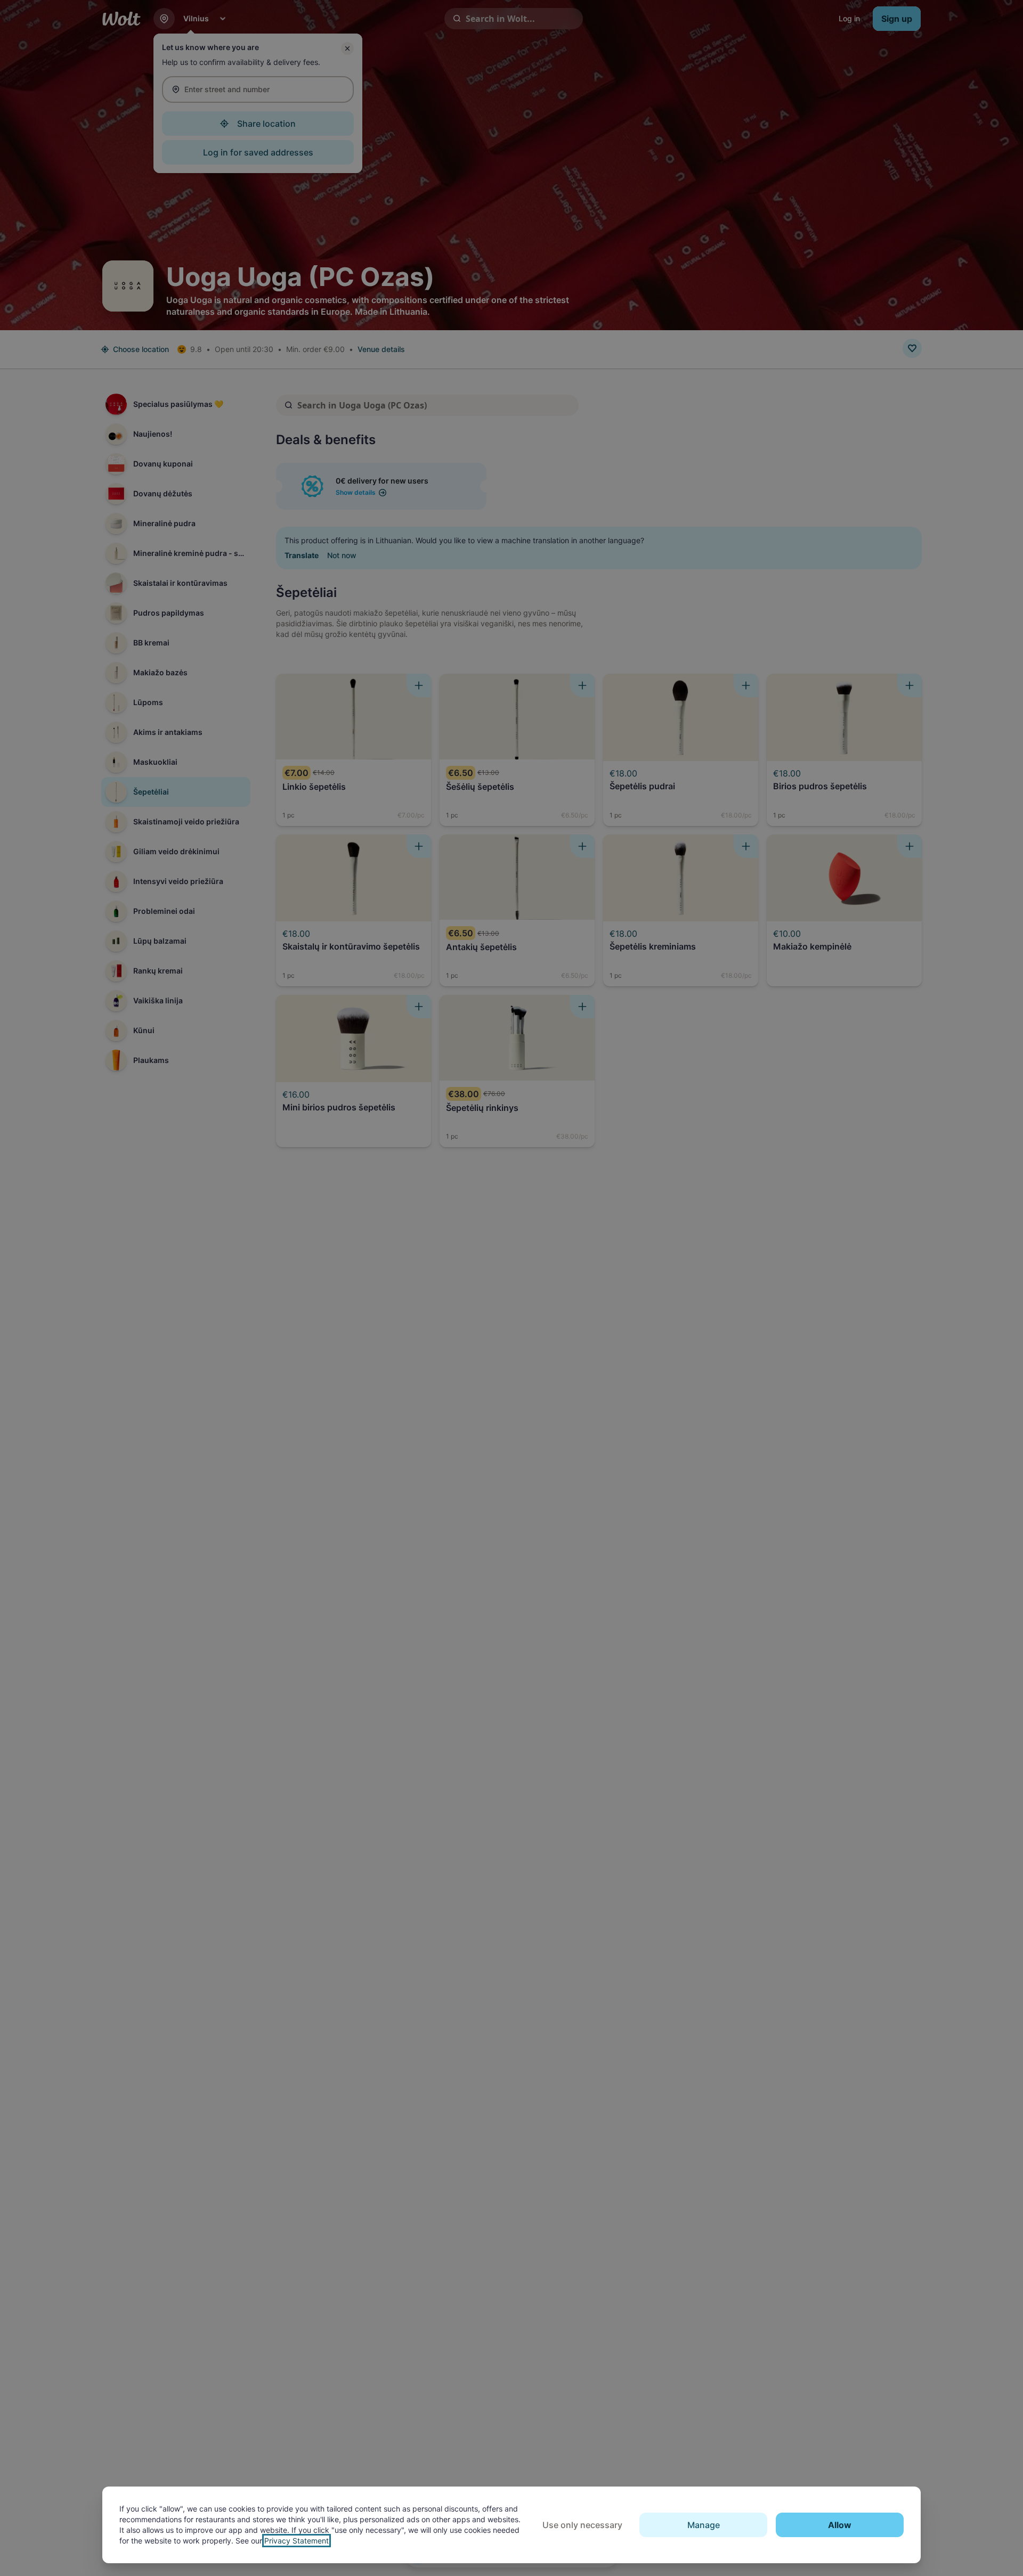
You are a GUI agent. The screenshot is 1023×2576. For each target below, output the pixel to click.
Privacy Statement (297, 2541)
